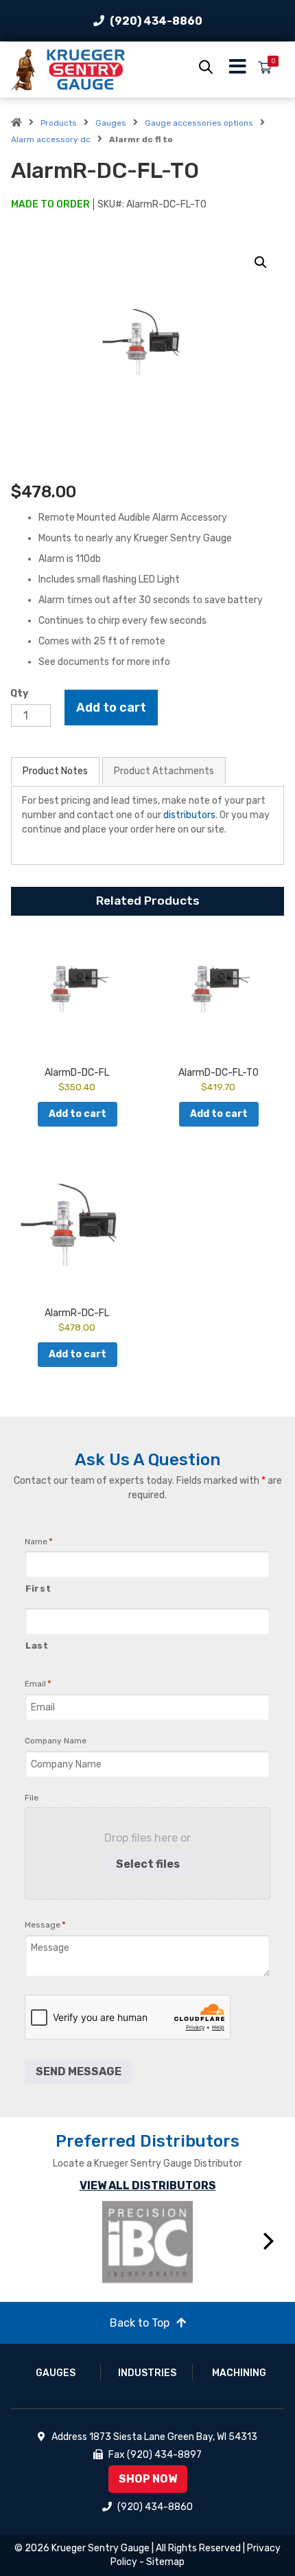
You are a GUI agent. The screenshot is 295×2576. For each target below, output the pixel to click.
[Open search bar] (206, 67)
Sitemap (165, 2562)
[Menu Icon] (238, 70)
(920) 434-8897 (164, 2455)
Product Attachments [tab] (164, 771)
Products (59, 123)
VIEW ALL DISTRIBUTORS (148, 2185)
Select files (148, 1864)
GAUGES (56, 2373)
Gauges (111, 123)
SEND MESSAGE (79, 2071)
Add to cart (111, 708)
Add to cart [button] (78, 1114)
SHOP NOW (148, 2479)
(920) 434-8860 (156, 21)
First (38, 1589)
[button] (261, 262)
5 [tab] (178, 2298)
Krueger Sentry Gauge (101, 2548)
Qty (19, 693)
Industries (147, 2373)
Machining (239, 2373)
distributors (189, 815)
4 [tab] (158, 2298)
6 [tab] (199, 2298)
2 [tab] (117, 2298)
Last (37, 1646)
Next (269, 2241)
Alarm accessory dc (51, 139)
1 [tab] (96, 2298)
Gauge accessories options (199, 123)
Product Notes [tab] (55, 771)
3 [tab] (137, 2298)
